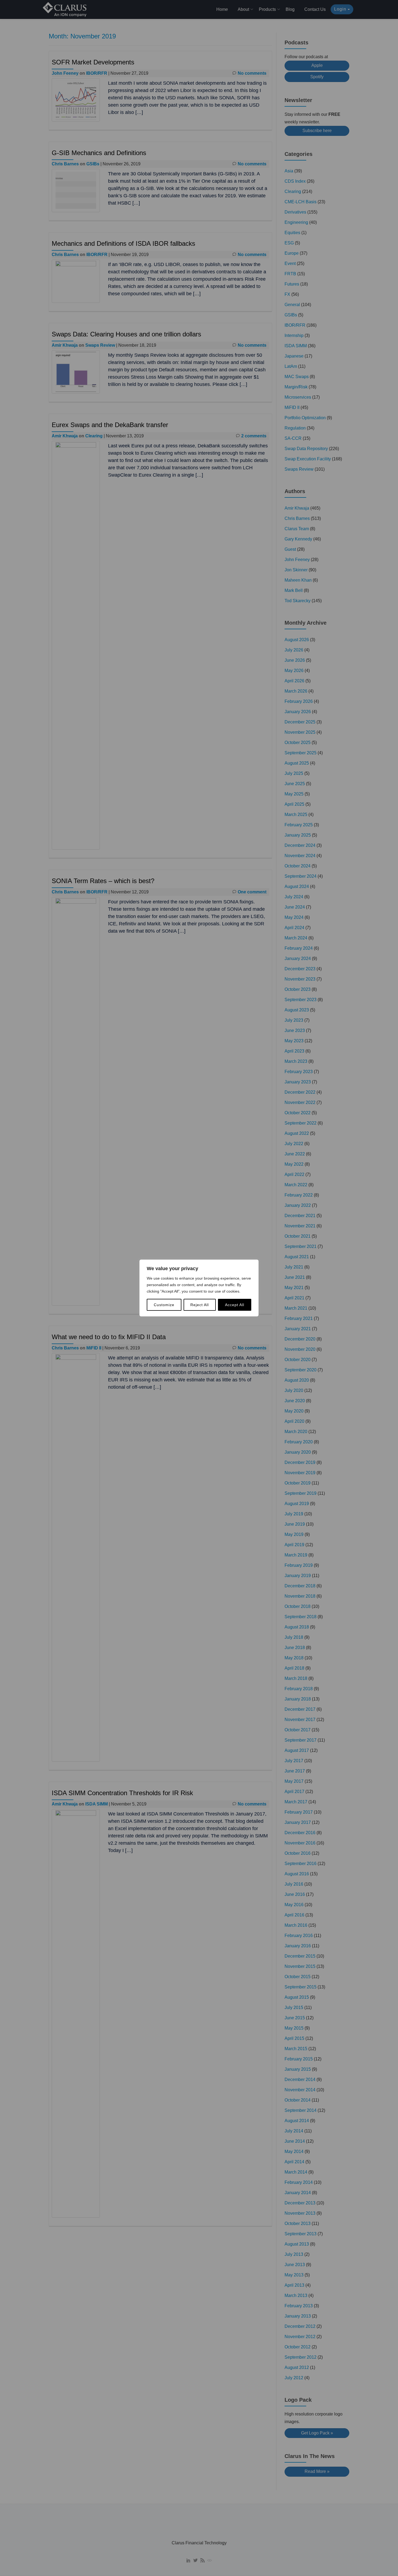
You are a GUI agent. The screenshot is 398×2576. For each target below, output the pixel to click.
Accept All (235, 1305)
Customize (164, 1305)
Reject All (200, 1305)
